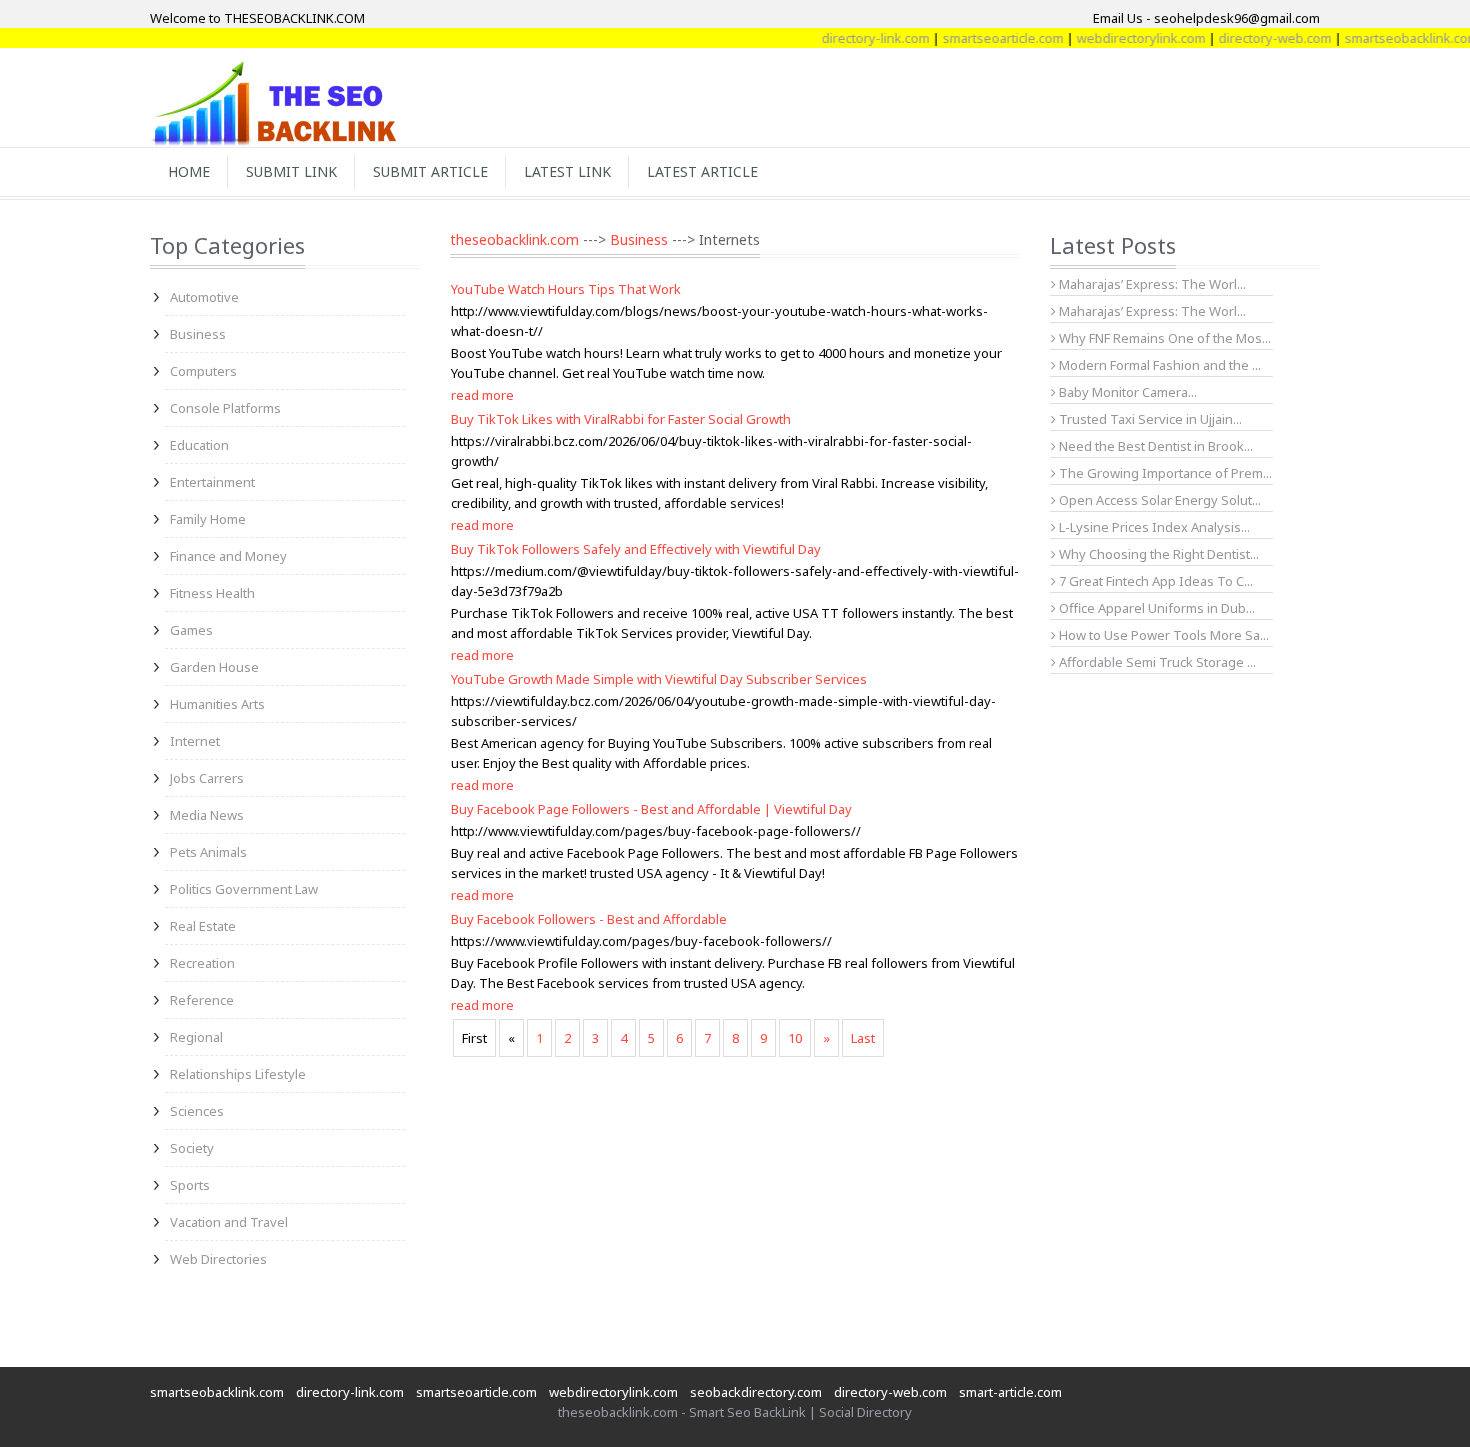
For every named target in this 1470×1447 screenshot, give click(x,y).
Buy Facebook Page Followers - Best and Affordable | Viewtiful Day (651, 809)
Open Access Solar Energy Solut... (1158, 500)
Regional (196, 1037)
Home (189, 171)
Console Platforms (225, 408)
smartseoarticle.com (983, 38)
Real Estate (203, 926)
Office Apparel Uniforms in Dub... (1155, 608)
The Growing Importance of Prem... (1164, 473)
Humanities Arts (217, 704)
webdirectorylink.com (1121, 38)
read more (482, 395)
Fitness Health (212, 593)
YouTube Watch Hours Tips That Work (566, 289)
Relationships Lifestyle (238, 1074)
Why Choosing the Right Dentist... (1157, 554)
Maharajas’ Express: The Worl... (1151, 284)
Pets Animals (208, 852)
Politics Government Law (244, 889)
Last (863, 1038)
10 (795, 1038)
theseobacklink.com (514, 239)
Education (199, 445)
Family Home (208, 519)
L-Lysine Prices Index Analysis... (1153, 527)
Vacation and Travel (229, 1222)
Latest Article (702, 171)
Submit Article (430, 171)
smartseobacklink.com (1392, 38)
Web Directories (218, 1259)
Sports (190, 1185)
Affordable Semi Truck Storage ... (1156, 662)
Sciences (197, 1111)
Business (198, 334)
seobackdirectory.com (756, 1392)
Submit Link (291, 171)
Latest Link (567, 171)
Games (191, 630)
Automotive (204, 297)
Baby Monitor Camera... (1126, 392)
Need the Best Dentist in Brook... (1154, 446)
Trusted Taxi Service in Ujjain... (1149, 419)
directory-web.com (1255, 38)
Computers (203, 371)
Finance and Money (228, 556)
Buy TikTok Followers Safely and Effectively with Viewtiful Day (636, 549)
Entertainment (212, 482)
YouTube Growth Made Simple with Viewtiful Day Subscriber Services (659, 679)
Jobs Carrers (207, 778)
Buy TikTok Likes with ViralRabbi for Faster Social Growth (621, 419)
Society (192, 1148)
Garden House (214, 667)
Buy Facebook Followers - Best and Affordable (589, 919)
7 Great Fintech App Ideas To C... (1154, 581)
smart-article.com (1010, 1392)
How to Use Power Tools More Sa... (1162, 635)
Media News (207, 815)
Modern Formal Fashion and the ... (1158, 365)
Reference (202, 1000)
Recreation (202, 963)
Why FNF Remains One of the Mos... (1163, 338)
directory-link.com (856, 38)
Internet (195, 741)
